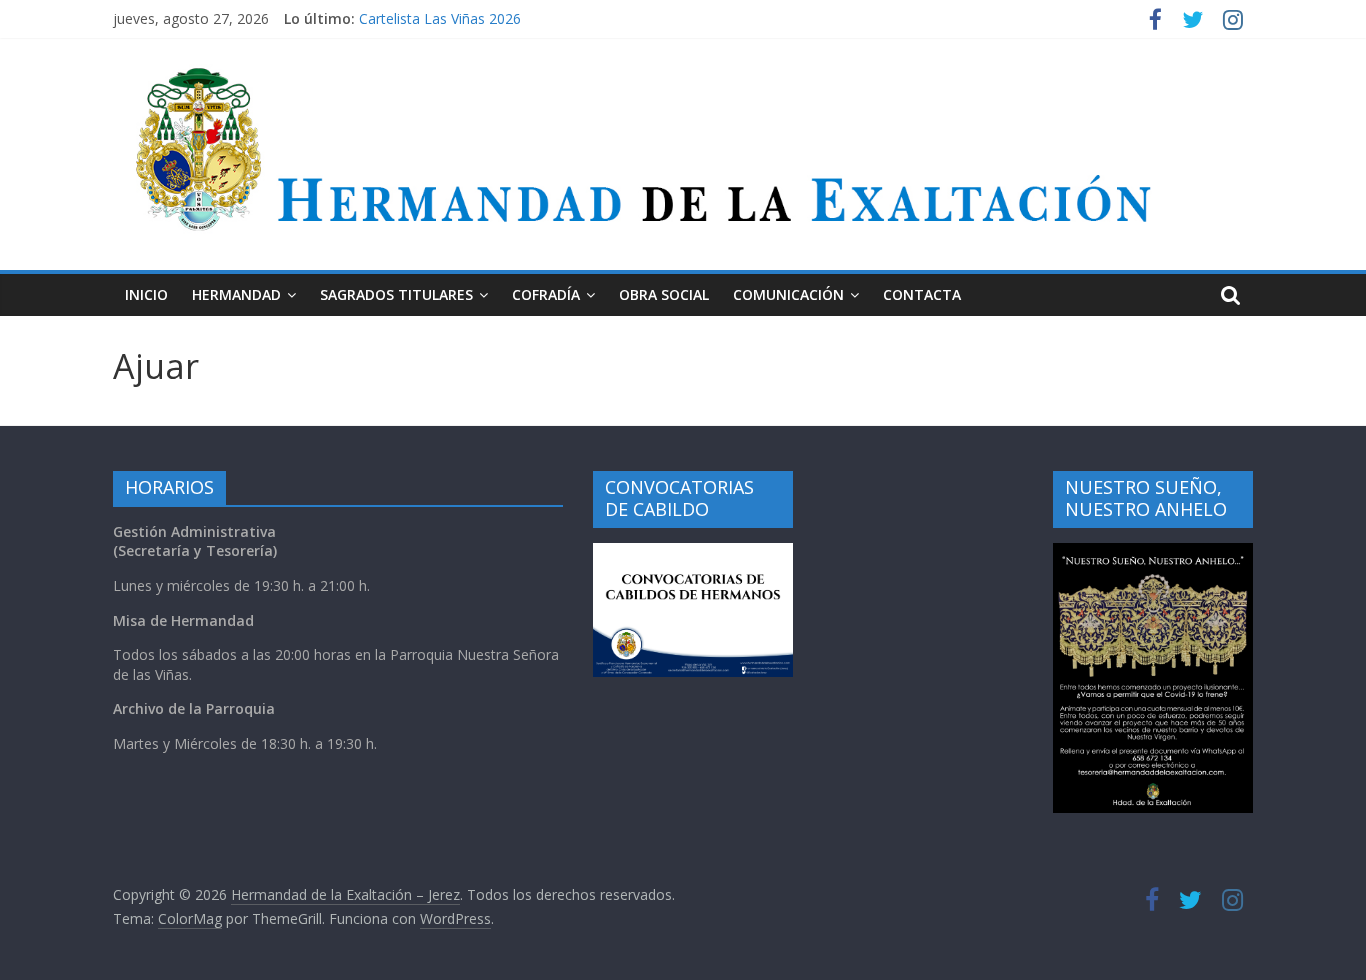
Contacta (922, 294)
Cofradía (546, 294)
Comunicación (788, 294)
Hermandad (236, 294)
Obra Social (664, 294)
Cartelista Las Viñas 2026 (440, 21)
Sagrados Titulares (396, 294)
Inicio (146, 294)
